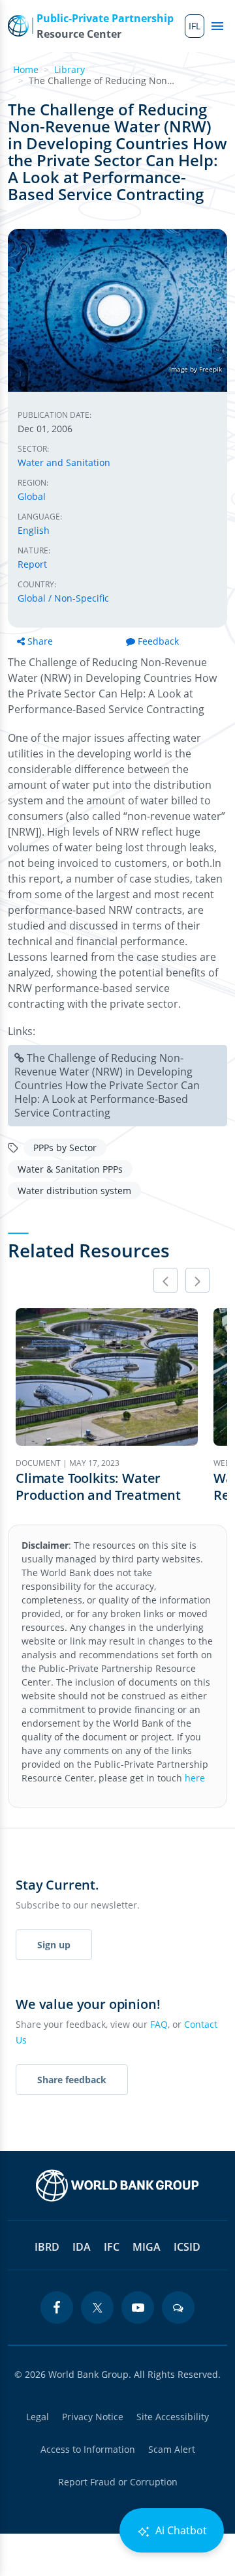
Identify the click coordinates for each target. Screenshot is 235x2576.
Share (40, 641)
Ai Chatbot (180, 2530)
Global (32, 496)
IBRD (47, 2247)
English (34, 530)
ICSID (187, 2247)
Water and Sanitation (64, 462)
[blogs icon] (178, 2307)
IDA (82, 2247)
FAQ (159, 2024)
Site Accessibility (173, 2417)
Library (70, 69)
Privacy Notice (93, 2417)
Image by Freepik (196, 369)
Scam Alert (172, 2449)
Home (26, 69)
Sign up (54, 1945)
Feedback (158, 641)
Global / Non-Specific (63, 598)
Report (32, 564)
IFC (112, 2247)
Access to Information (88, 2449)
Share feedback (72, 2080)
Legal (38, 2417)
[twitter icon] (97, 2307)
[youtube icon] (138, 2307)
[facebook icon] (57, 2307)
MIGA (147, 2247)
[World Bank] (117, 2186)
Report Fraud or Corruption (118, 2482)
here (195, 1778)
